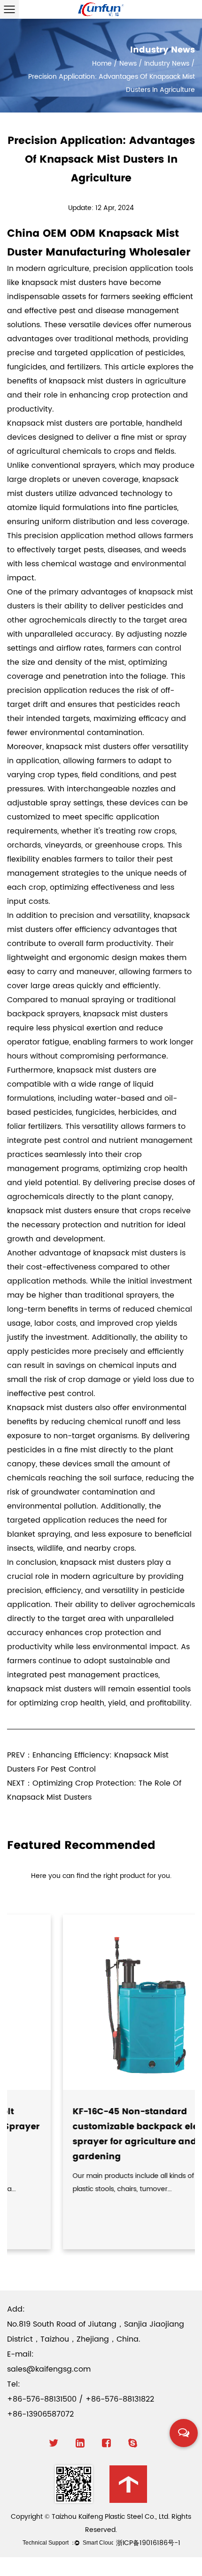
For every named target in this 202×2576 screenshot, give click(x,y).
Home (102, 64)
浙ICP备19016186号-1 (148, 2543)
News (128, 64)
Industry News (167, 64)
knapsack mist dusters (64, 283)
